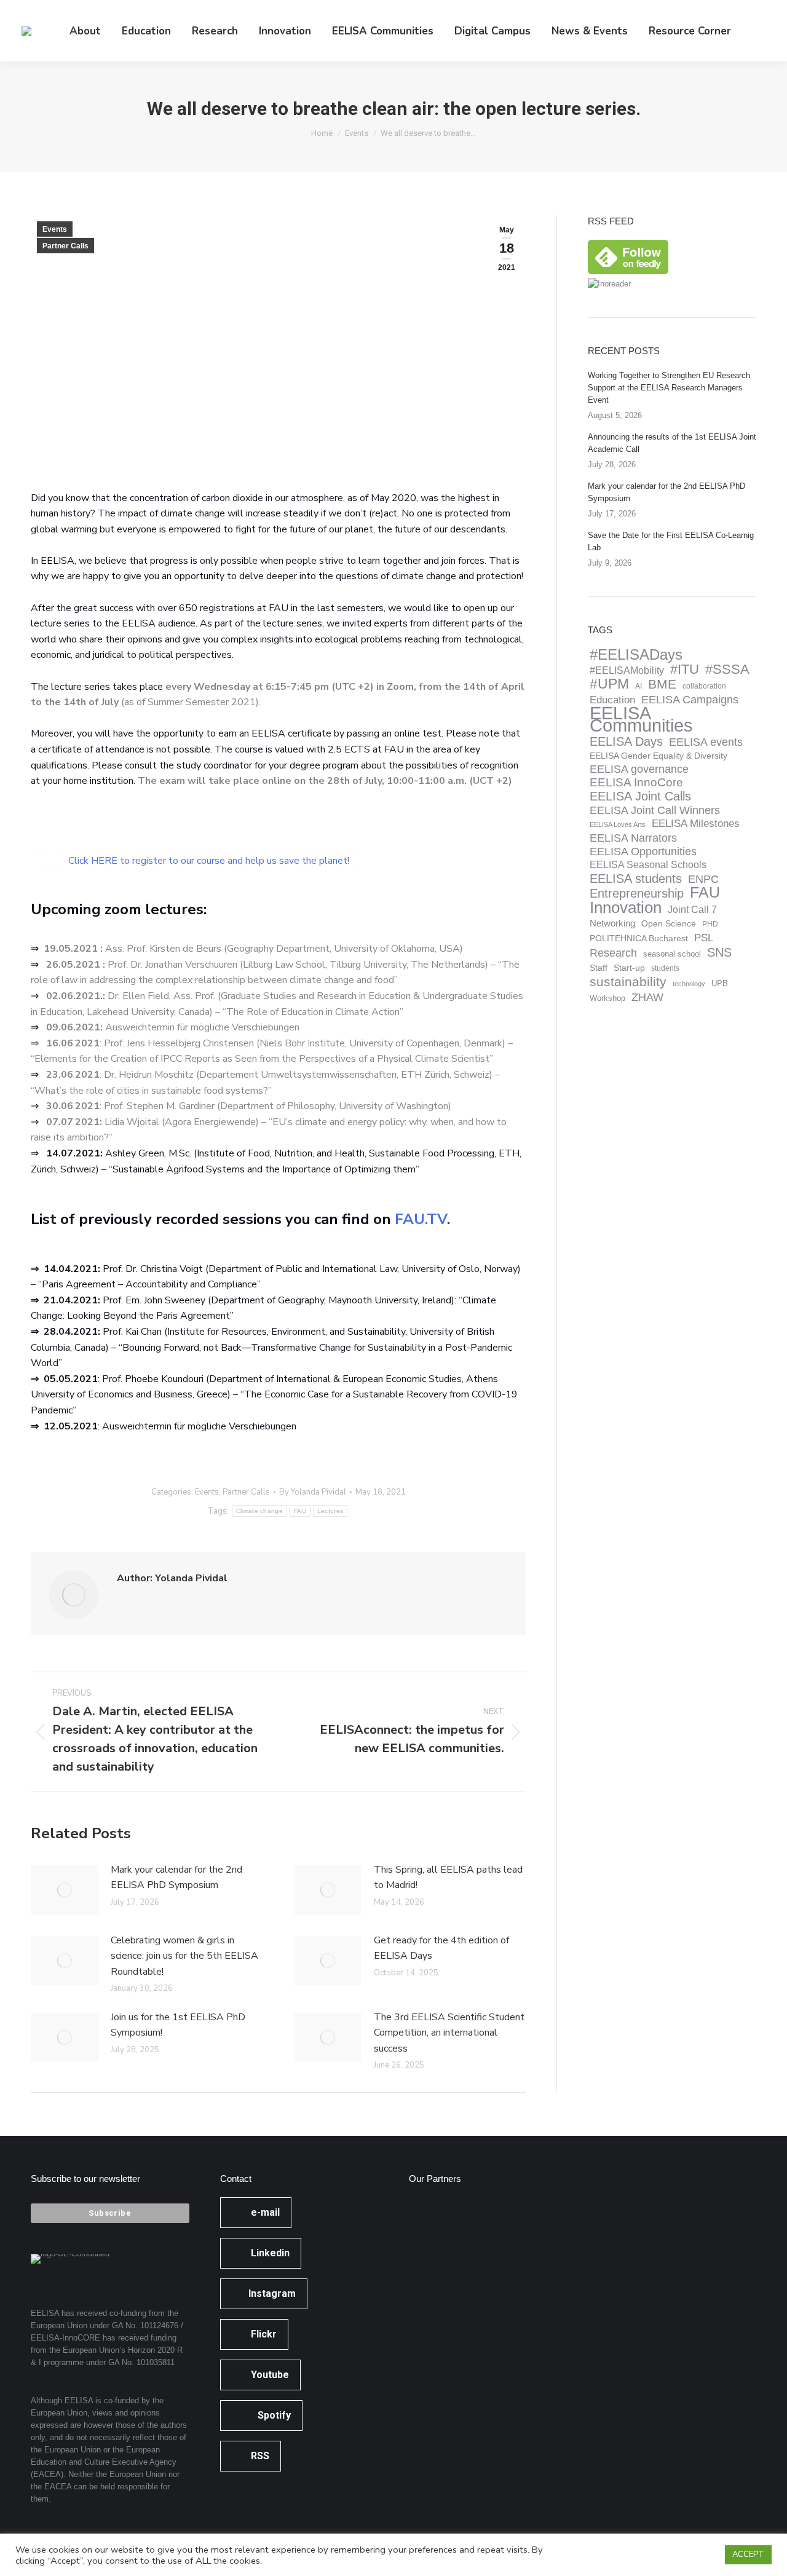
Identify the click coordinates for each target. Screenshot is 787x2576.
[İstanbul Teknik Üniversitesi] (527, 2319)
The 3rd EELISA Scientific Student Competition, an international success (449, 2033)
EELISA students (636, 879)
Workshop (607, 998)
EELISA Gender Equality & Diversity (658, 756)
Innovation (626, 907)
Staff (599, 968)
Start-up (629, 968)
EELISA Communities (641, 719)
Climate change (259, 1511)
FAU (300, 1511)
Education (612, 700)
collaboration (704, 686)
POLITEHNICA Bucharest (639, 938)
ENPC (703, 879)
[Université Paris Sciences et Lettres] (433, 2319)
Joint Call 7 (692, 910)
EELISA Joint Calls (640, 796)
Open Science (669, 924)
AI (639, 686)
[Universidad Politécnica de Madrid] (433, 2366)
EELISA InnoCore (636, 783)
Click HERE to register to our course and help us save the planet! (209, 861)
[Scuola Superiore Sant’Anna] (480, 2224)
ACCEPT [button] (748, 2554)
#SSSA (727, 670)
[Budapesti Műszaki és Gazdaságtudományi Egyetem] (480, 2319)
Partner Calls (65, 246)
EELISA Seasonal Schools (648, 865)
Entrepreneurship (637, 893)
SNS (719, 952)
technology (689, 984)
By (313, 1492)
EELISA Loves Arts (618, 824)
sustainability (628, 982)
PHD (710, 924)
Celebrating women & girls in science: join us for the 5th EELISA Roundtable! (184, 1956)
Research (613, 953)
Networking (612, 923)
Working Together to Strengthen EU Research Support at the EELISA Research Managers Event (669, 388)
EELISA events (706, 742)
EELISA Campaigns (690, 700)
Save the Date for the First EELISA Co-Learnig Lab (671, 541)
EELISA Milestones (696, 824)
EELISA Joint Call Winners (655, 810)
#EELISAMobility (627, 670)
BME (662, 684)
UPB (720, 984)
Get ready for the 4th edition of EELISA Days (441, 1948)
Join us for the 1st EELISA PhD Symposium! (178, 2025)
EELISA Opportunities (643, 851)
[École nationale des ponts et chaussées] (527, 2271)
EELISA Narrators (633, 838)
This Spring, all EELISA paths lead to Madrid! (448, 1878)
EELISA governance (639, 769)
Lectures (330, 1511)
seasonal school (672, 954)
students (665, 968)
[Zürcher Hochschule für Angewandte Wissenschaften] (480, 2271)
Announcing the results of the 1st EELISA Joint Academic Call (672, 443)
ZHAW (647, 997)
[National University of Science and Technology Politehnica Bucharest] (433, 2224)
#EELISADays (636, 655)
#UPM (609, 684)
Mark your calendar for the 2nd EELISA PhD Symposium (176, 1878)
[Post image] (65, 1890)
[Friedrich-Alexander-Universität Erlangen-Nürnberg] (527, 2224)
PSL (704, 938)
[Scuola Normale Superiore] (433, 2271)
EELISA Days (626, 741)
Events (55, 229)
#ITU (685, 670)
